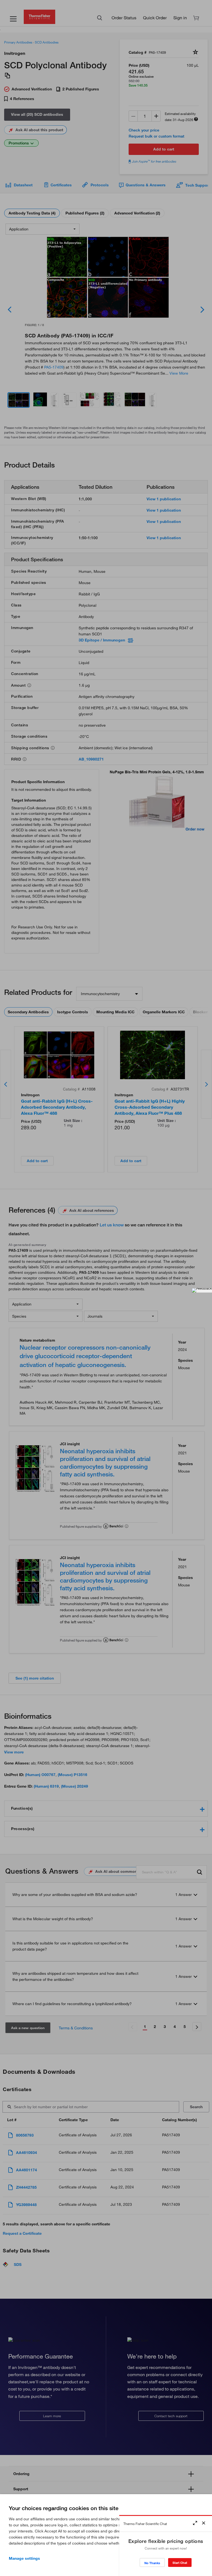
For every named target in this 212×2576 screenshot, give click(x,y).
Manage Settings (24, 2558)
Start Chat (180, 2563)
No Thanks (152, 2563)
